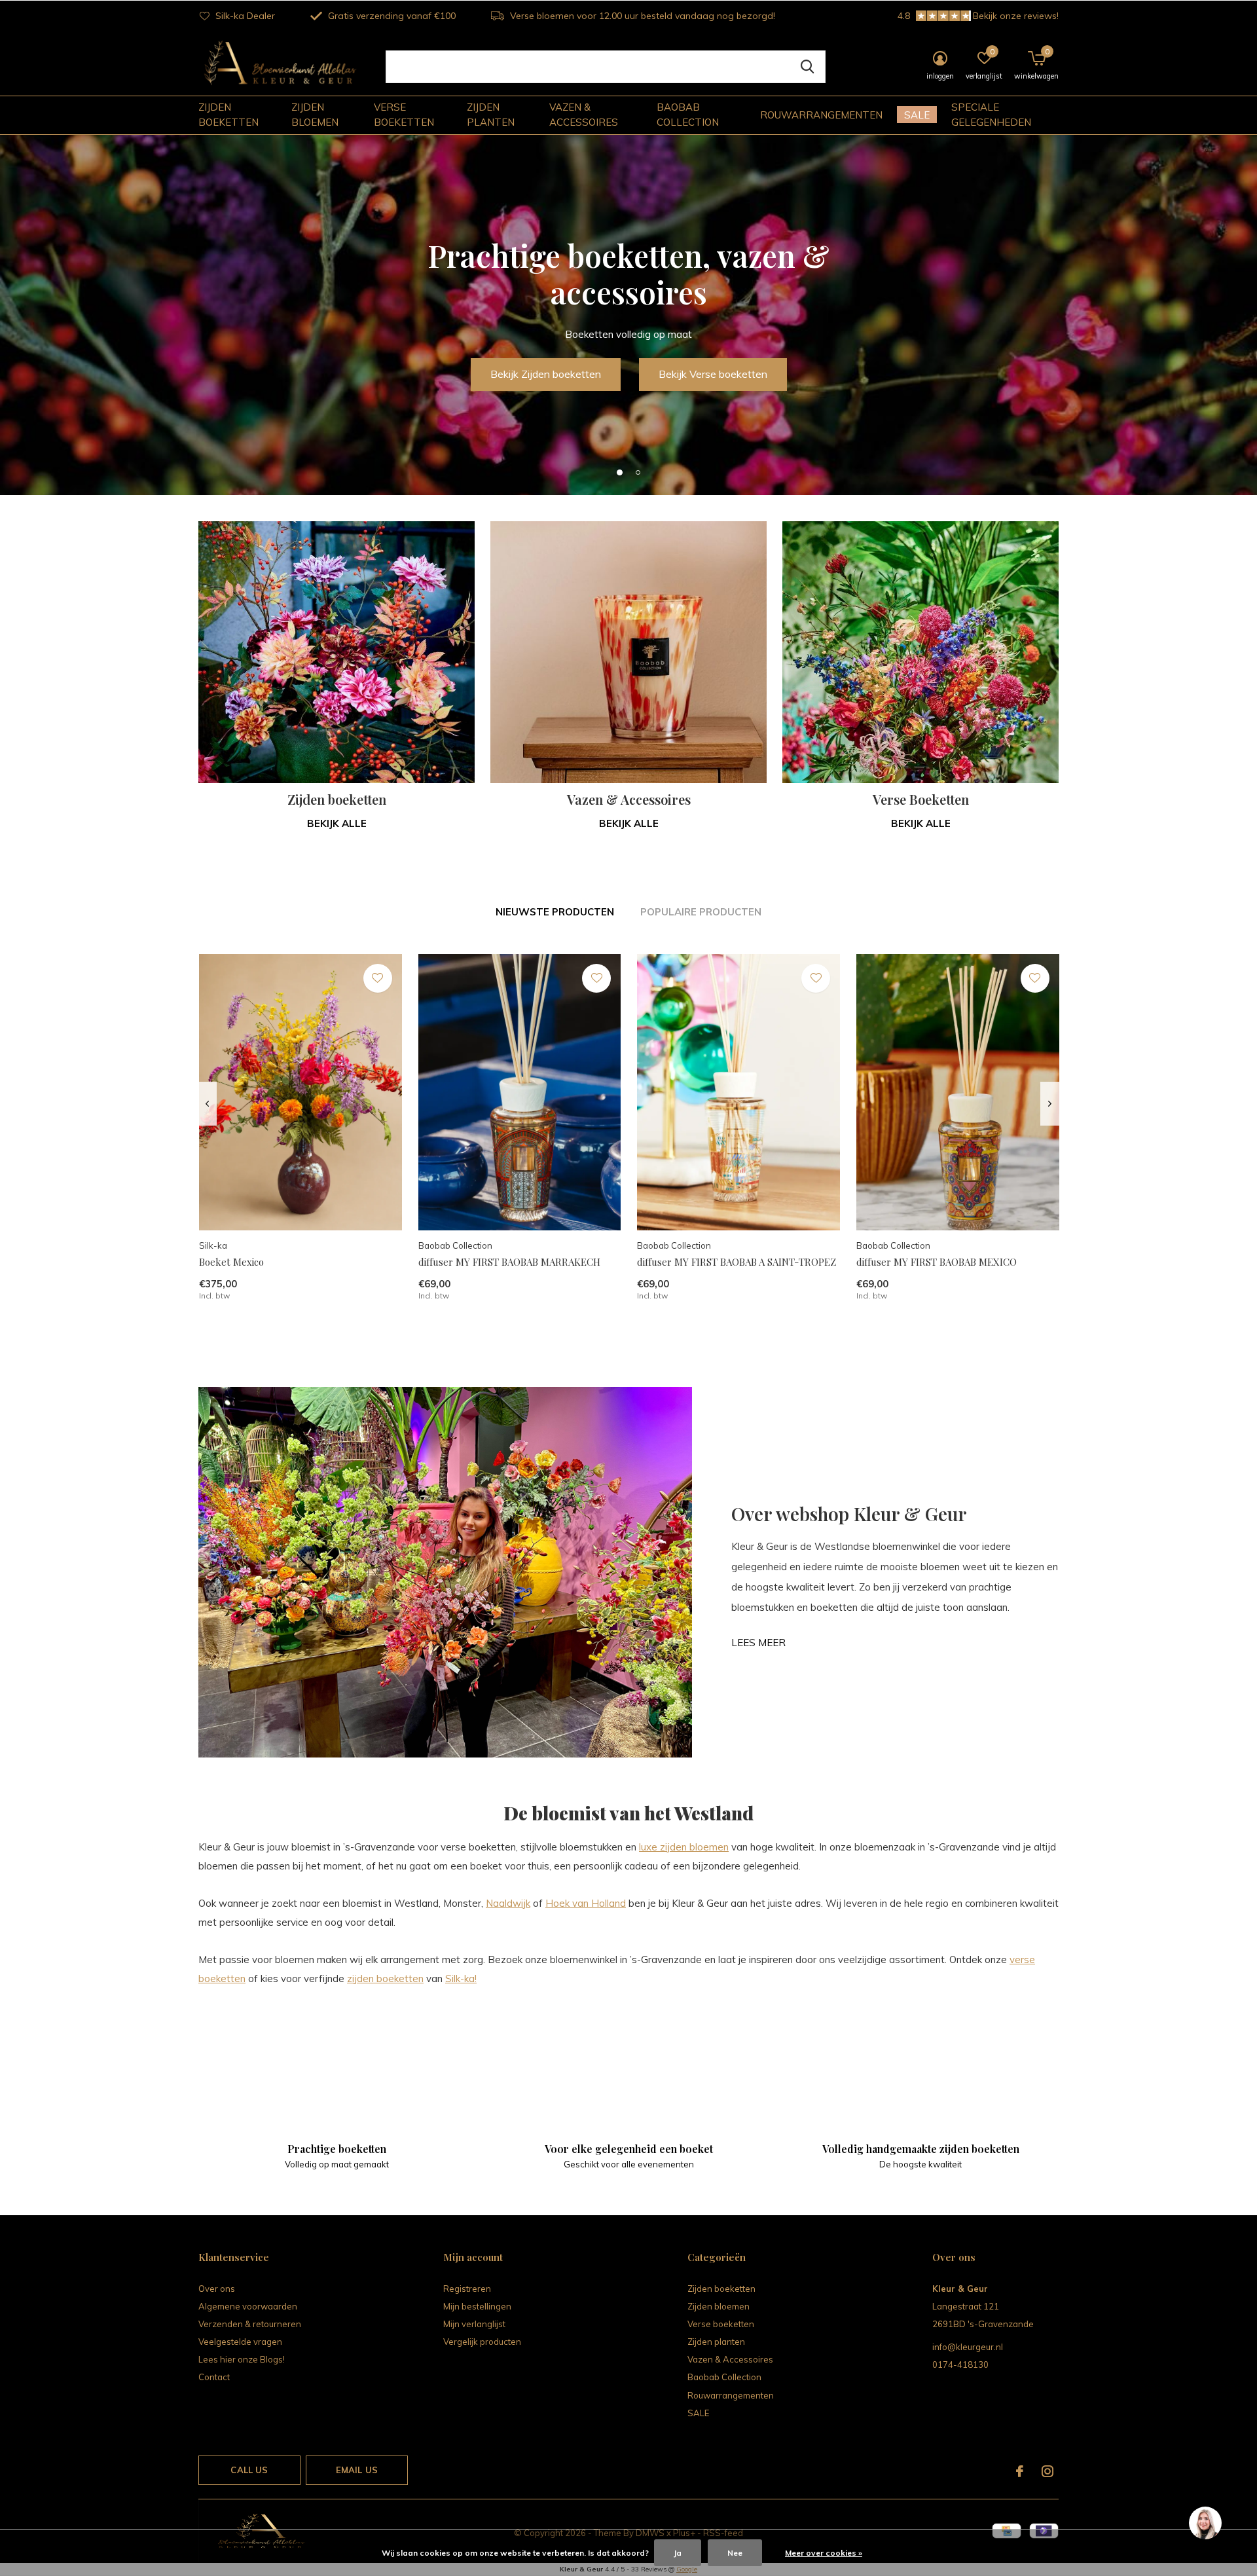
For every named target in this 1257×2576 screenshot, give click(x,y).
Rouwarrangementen (821, 115)
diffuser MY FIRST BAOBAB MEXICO (937, 1262)
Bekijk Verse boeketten (713, 374)
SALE (917, 115)
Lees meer (758, 1643)
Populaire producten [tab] (701, 912)
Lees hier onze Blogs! (242, 2359)
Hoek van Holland (586, 1903)
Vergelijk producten (482, 2342)
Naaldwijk (508, 1903)
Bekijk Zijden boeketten (546, 374)
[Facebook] (1020, 2471)
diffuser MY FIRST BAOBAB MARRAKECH (509, 1262)
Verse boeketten (404, 115)
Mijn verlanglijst (474, 2324)
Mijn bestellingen (477, 2306)
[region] (1205, 2524)
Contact (214, 2377)
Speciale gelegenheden (991, 115)
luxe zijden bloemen (684, 1847)
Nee (735, 2553)
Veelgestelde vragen (240, 2342)
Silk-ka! (461, 1978)
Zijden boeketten (228, 115)
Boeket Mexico (231, 1262)
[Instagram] (1047, 2471)
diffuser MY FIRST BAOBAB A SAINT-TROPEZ (737, 1262)
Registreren (467, 2289)
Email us (357, 2470)
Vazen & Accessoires (584, 115)
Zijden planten (491, 115)
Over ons (217, 2289)
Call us (249, 2470)
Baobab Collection (688, 115)
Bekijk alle (337, 823)
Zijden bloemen (315, 115)
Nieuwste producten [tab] (555, 912)
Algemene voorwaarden (248, 2306)
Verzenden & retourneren (250, 2324)
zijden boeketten (385, 1978)
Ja (678, 2553)
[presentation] (207, 1104)
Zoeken (807, 67)
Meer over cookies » (824, 2553)
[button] (619, 472)
